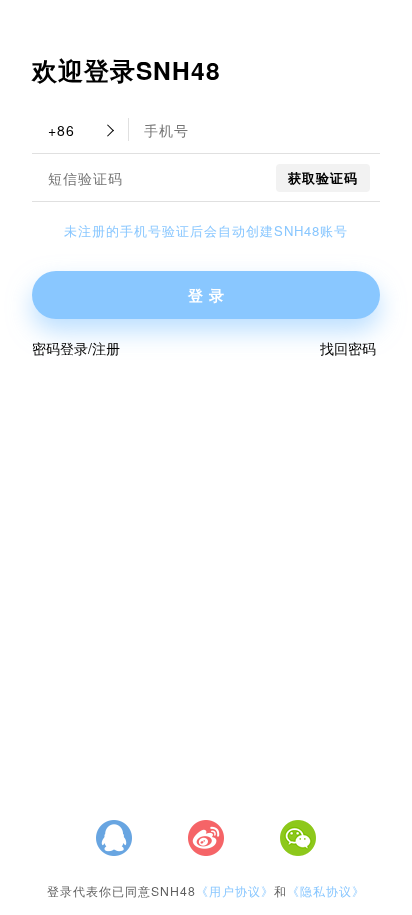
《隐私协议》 (326, 891)
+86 (61, 130)
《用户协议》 (235, 891)
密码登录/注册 (76, 348)
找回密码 (348, 348)
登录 (209, 295)
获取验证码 (323, 177)
